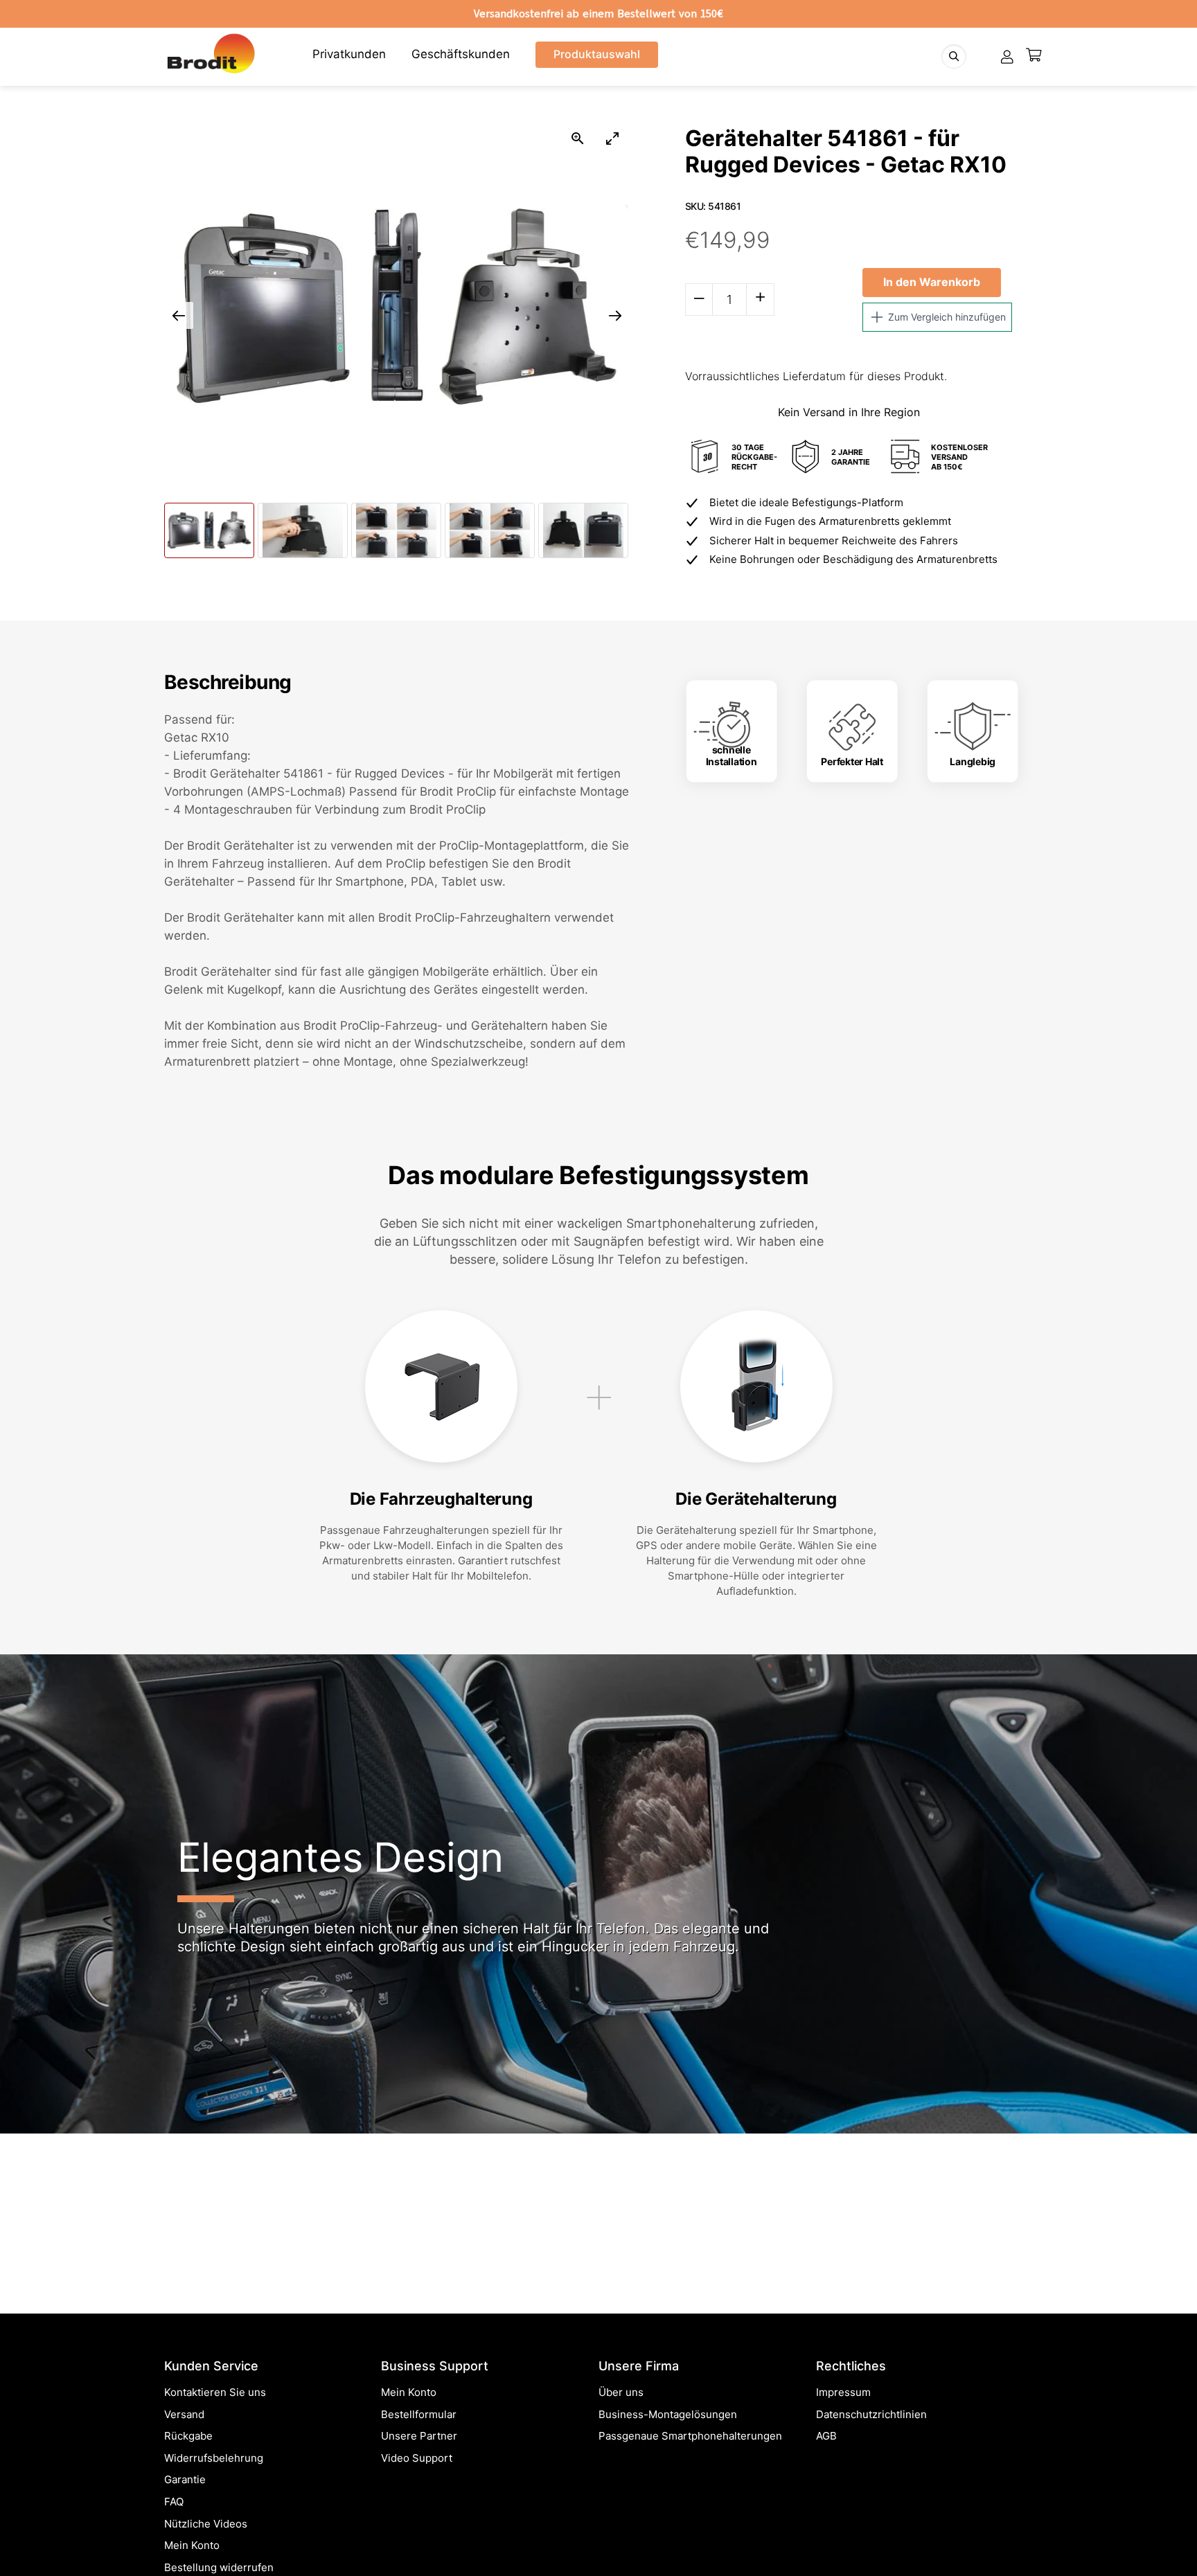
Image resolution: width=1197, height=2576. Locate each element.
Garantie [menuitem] (185, 2479)
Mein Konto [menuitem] (192, 2545)
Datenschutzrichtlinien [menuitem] (871, 2414)
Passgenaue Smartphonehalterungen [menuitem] (690, 2436)
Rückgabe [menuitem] (188, 2436)
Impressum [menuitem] (843, 2392)
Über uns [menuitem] (621, 2392)
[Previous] (34, 2079)
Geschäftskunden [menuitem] (461, 54)
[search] (954, 56)
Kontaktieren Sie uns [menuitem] (215, 2392)
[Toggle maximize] (612, 138)
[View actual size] (578, 138)
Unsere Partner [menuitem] (419, 2436)
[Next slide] (615, 315)
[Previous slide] (179, 315)
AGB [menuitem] (826, 2436)
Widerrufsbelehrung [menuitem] (214, 2458)
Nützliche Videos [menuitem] (206, 2524)
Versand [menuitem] (184, 2414)
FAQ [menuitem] (174, 2502)
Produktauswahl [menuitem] (597, 54)
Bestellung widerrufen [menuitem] (219, 2567)
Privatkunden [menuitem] (349, 54)
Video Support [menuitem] (417, 2458)
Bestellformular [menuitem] (419, 2414)
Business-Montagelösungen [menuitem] (668, 2414)
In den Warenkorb (932, 282)
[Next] (1163, 2079)
